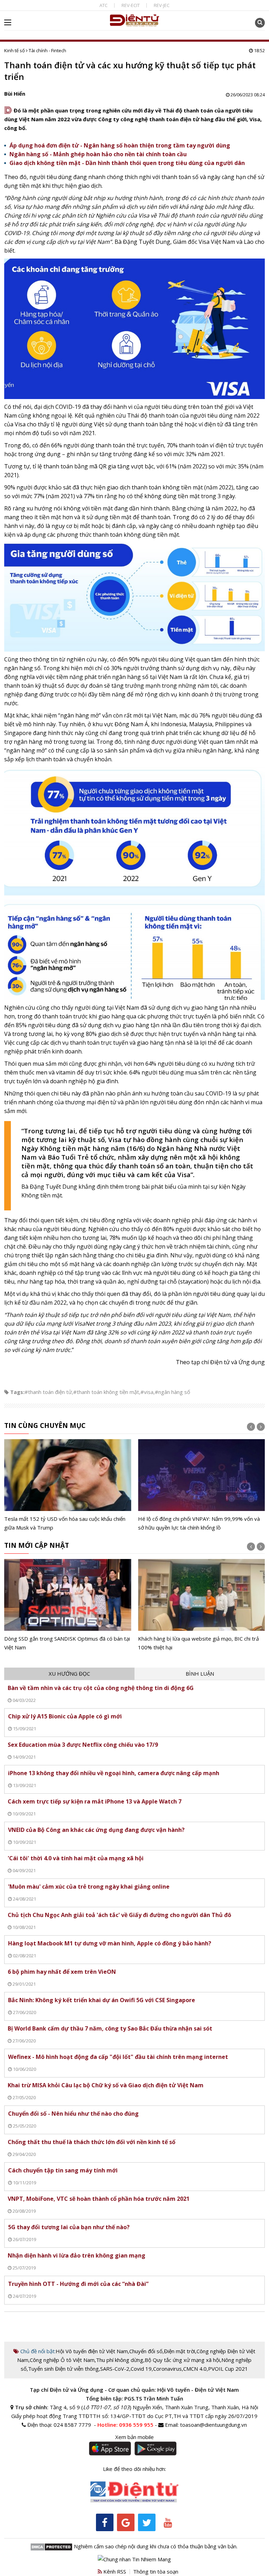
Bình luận (200, 1674)
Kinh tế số (15, 50)
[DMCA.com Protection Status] (51, 2546)
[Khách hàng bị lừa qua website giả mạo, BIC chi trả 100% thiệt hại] (162, 1605)
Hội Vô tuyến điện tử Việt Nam (92, 2351)
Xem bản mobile (134, 2437)
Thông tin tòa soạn (156, 2571)
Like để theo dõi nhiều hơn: (134, 2469)
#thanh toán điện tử (48, 1392)
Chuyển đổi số (146, 2351)
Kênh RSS (114, 2571)
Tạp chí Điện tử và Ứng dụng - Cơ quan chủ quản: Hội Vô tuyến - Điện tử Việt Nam (134, 2390)
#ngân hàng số (173, 1392)
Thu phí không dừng (120, 2360)
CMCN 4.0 (195, 2369)
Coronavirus (167, 2369)
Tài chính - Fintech (47, 50)
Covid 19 (141, 2369)
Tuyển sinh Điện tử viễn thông (63, 2369)
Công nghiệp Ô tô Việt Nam (62, 2360)
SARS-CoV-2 (115, 2369)
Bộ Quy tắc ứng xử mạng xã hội (182, 2360)
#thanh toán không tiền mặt (106, 1392)
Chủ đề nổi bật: (37, 2351)
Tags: (17, 1392)
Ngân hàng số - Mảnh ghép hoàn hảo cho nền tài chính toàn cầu (98, 154)
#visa (147, 1392)
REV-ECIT (131, 5)
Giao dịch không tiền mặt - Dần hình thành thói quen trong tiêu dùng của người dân (127, 163)
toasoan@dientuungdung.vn (213, 2425)
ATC (104, 5)
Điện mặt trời (180, 2351)
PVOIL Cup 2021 (228, 2369)
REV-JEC (162, 5)
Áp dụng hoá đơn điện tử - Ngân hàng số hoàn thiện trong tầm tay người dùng (120, 145)
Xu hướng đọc (69, 1674)
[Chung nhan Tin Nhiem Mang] (134, 2559)
